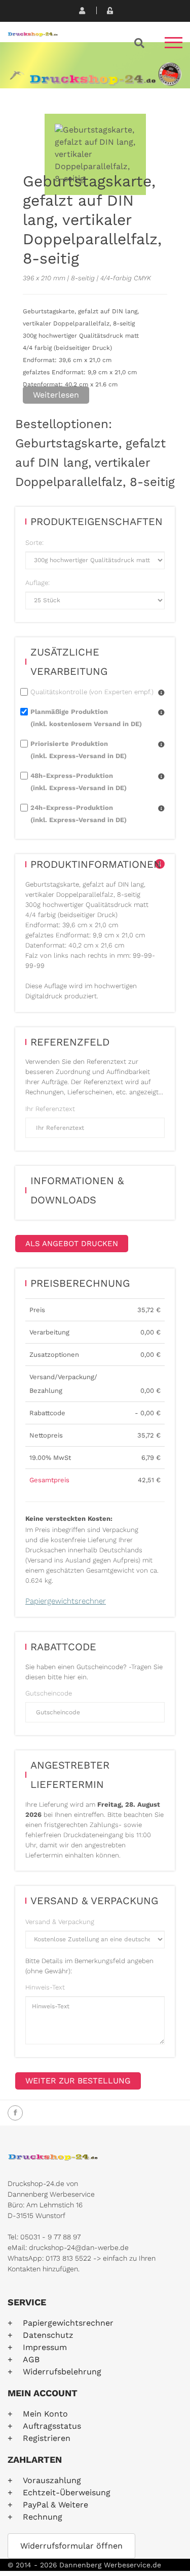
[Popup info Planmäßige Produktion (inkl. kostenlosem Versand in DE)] (161, 713)
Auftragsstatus (52, 2426)
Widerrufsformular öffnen (71, 2546)
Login (109, 10)
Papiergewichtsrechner (66, 1601)
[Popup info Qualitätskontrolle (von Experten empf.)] (161, 693)
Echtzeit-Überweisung (67, 2492)
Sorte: (34, 543)
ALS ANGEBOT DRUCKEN (72, 1244)
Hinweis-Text (45, 1987)
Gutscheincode (49, 1693)
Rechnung (43, 2517)
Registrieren (81, 10)
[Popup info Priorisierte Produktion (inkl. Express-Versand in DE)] (161, 745)
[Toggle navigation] (174, 46)
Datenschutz (48, 2335)
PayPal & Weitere (55, 2505)
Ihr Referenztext (50, 1109)
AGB (31, 2359)
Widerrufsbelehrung (62, 2372)
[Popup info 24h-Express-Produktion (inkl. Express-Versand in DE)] (161, 809)
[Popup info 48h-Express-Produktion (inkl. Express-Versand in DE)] (161, 777)
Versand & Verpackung (60, 1922)
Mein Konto (45, 2414)
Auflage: (37, 583)
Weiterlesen (56, 395)
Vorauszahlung (52, 2480)
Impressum (45, 2347)
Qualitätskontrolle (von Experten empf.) (92, 692)
